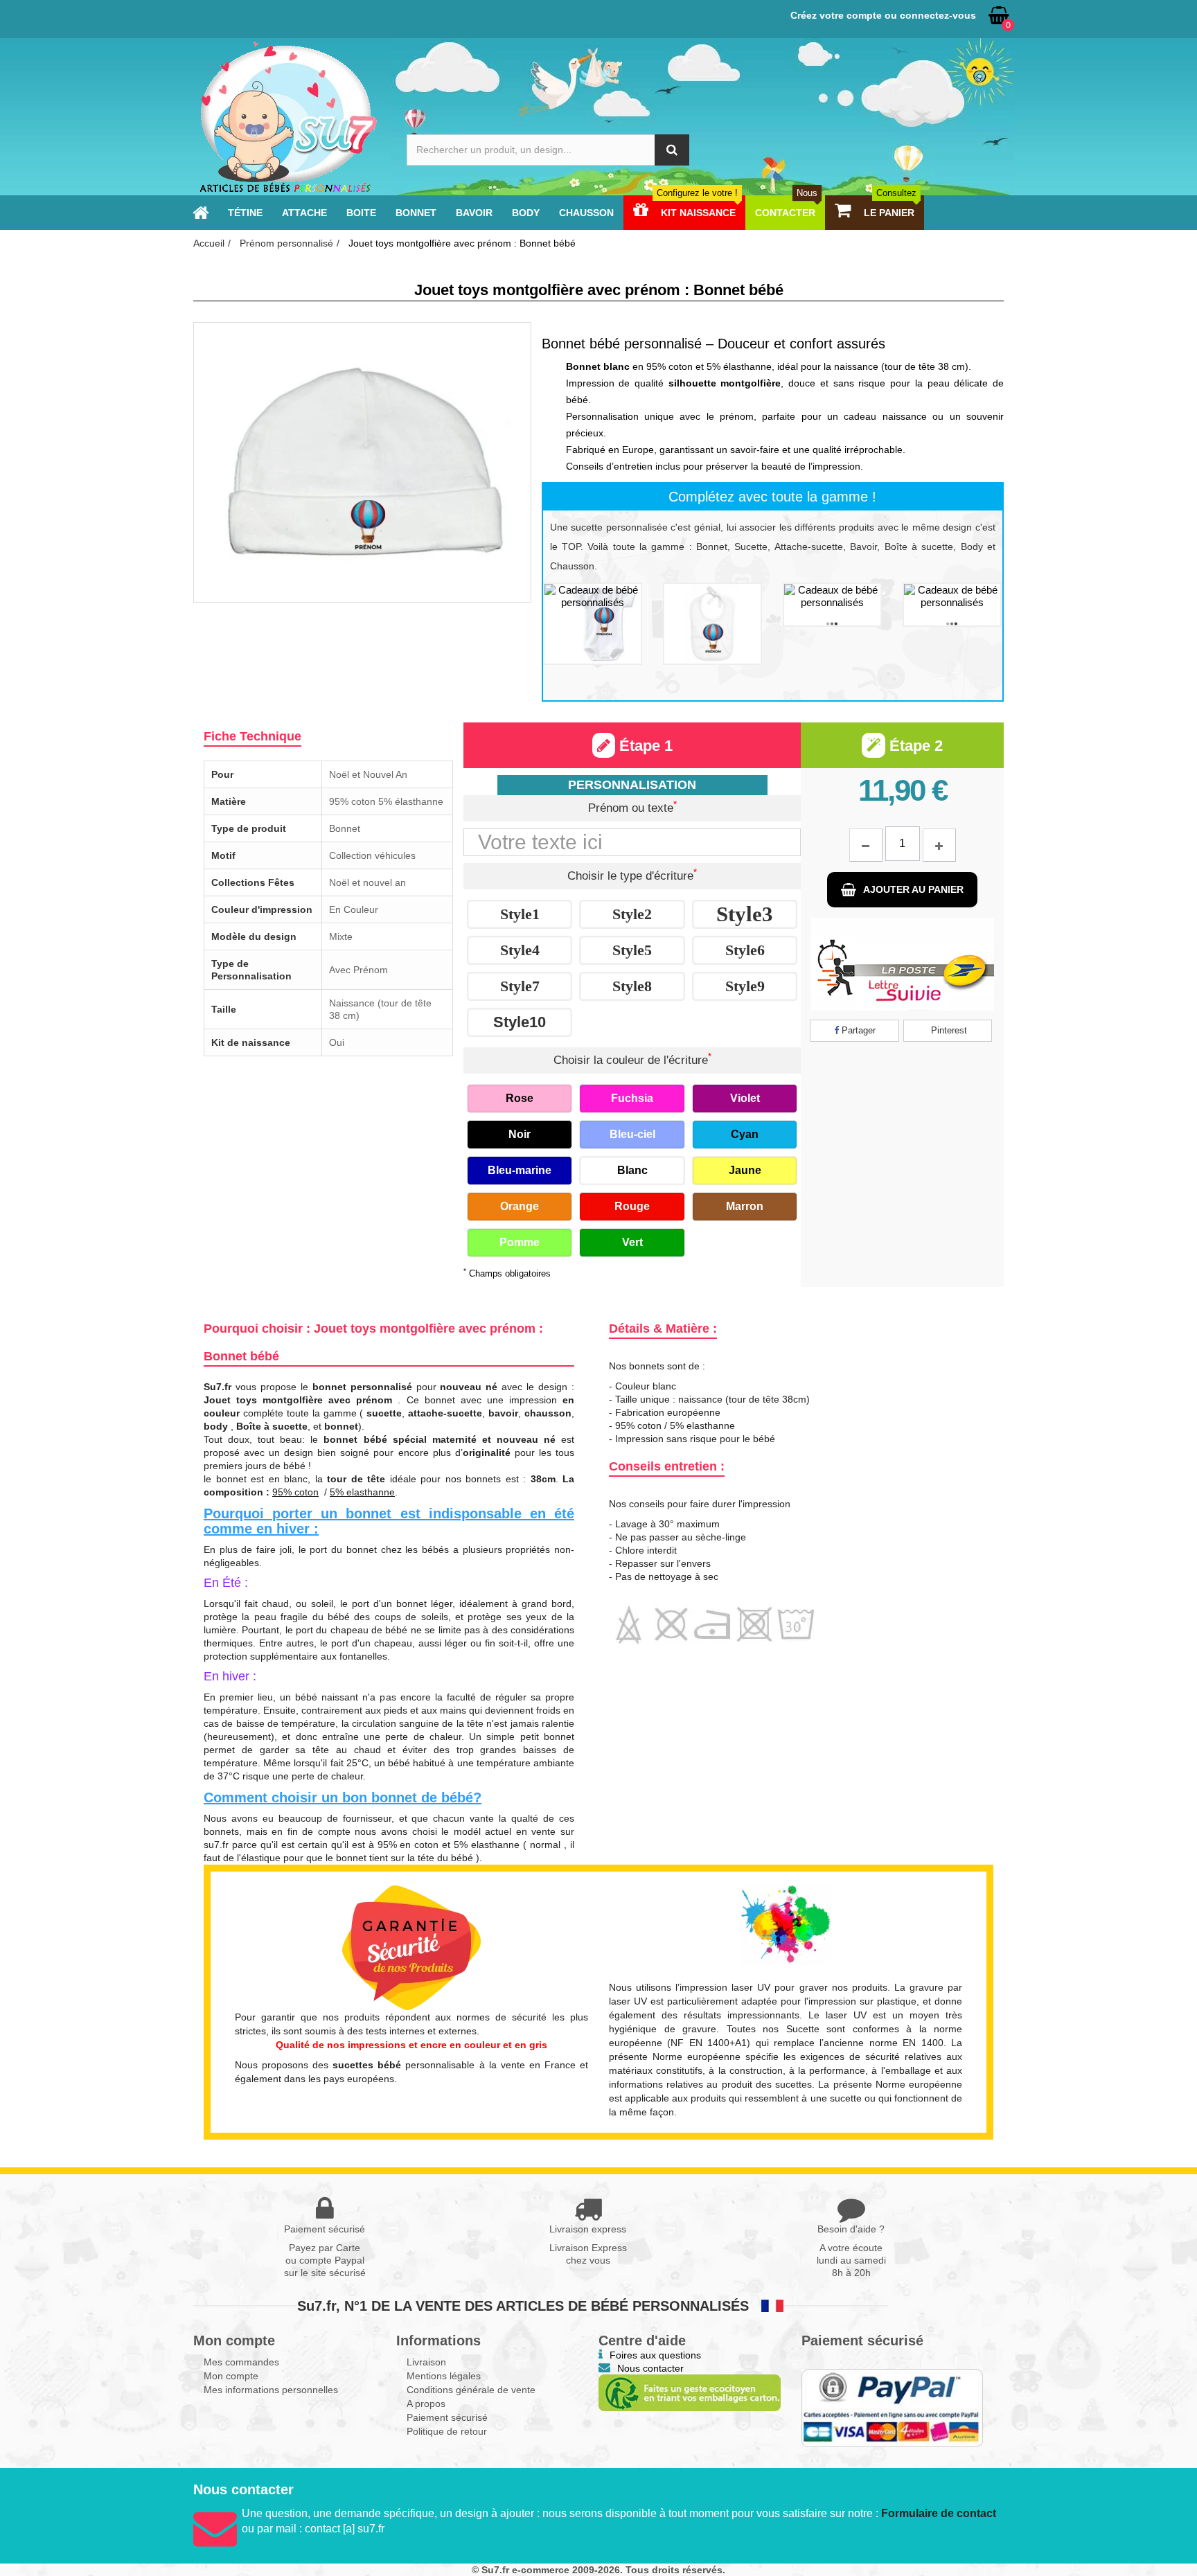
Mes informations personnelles (271, 2390)
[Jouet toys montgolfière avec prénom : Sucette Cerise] (952, 605)
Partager (857, 1030)
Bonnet (416, 213)
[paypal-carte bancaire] (893, 2408)
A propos (426, 2404)
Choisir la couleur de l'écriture (632, 1059)
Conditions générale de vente (471, 2390)
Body (526, 213)
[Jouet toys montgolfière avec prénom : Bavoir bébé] (712, 624)
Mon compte (231, 2376)
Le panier (889, 213)
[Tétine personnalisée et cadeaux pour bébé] (201, 213)
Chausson (586, 213)
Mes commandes (241, 2362)
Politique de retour (447, 2431)
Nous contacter (650, 2368)
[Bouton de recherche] (672, 150)
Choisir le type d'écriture (632, 875)
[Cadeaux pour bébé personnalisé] (287, 117)
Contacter (786, 213)
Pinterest (948, 1030)
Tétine (245, 213)
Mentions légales (444, 2376)
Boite (361, 213)
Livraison (426, 2362)
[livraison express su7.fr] (902, 964)
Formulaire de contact (939, 2513)
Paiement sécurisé (447, 2417)
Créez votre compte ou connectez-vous (883, 15)
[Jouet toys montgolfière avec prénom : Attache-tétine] (832, 605)
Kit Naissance (697, 213)
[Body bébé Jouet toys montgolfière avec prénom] (593, 624)
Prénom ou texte (632, 807)
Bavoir (474, 213)
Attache (304, 213)
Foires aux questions (655, 2355)
